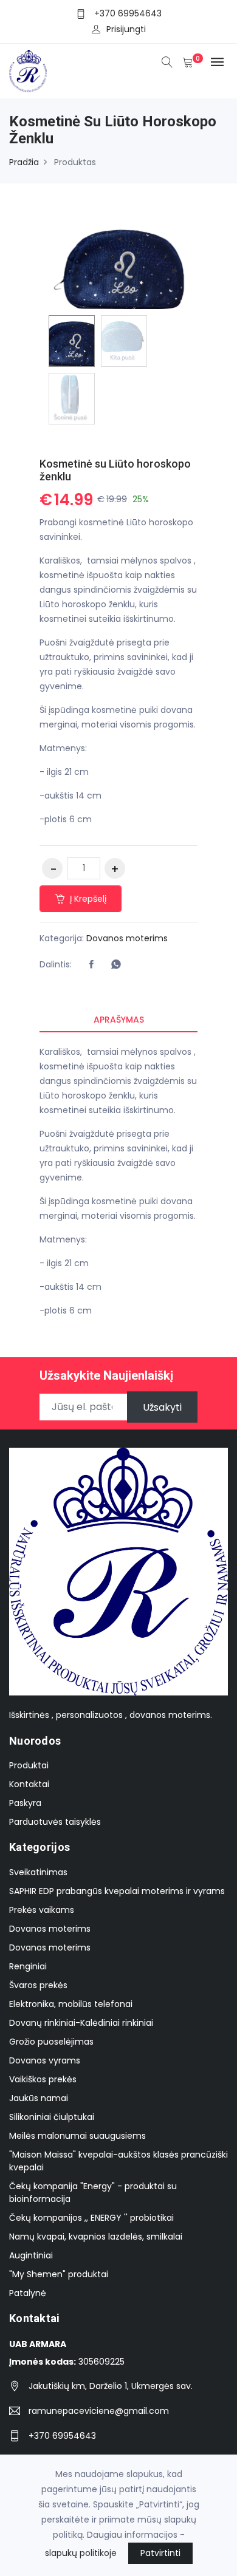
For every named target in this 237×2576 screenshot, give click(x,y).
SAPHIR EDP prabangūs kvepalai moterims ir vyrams (117, 1891)
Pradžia (24, 162)
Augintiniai (31, 2255)
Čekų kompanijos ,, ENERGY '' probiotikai (91, 2218)
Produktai (29, 1765)
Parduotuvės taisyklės (55, 1822)
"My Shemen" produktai (59, 2274)
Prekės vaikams (42, 1910)
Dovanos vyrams (45, 2060)
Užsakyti (162, 1407)
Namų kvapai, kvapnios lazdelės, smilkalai (96, 2237)
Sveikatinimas (38, 1872)
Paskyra (25, 1803)
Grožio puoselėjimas (51, 2042)
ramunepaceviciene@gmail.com (99, 2411)
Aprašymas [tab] (119, 1020)
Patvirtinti (160, 2553)
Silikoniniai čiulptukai (52, 2117)
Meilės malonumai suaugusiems (77, 2136)
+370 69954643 (128, 13)
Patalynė (28, 2293)
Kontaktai (29, 1784)
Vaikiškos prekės (43, 2079)
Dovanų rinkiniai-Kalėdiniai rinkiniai (81, 2023)
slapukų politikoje (81, 2553)
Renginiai (28, 1966)
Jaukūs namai (39, 2098)
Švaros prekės (38, 1985)
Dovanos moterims (127, 938)
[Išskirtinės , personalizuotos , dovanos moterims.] (28, 71)
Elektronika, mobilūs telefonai (71, 2004)
